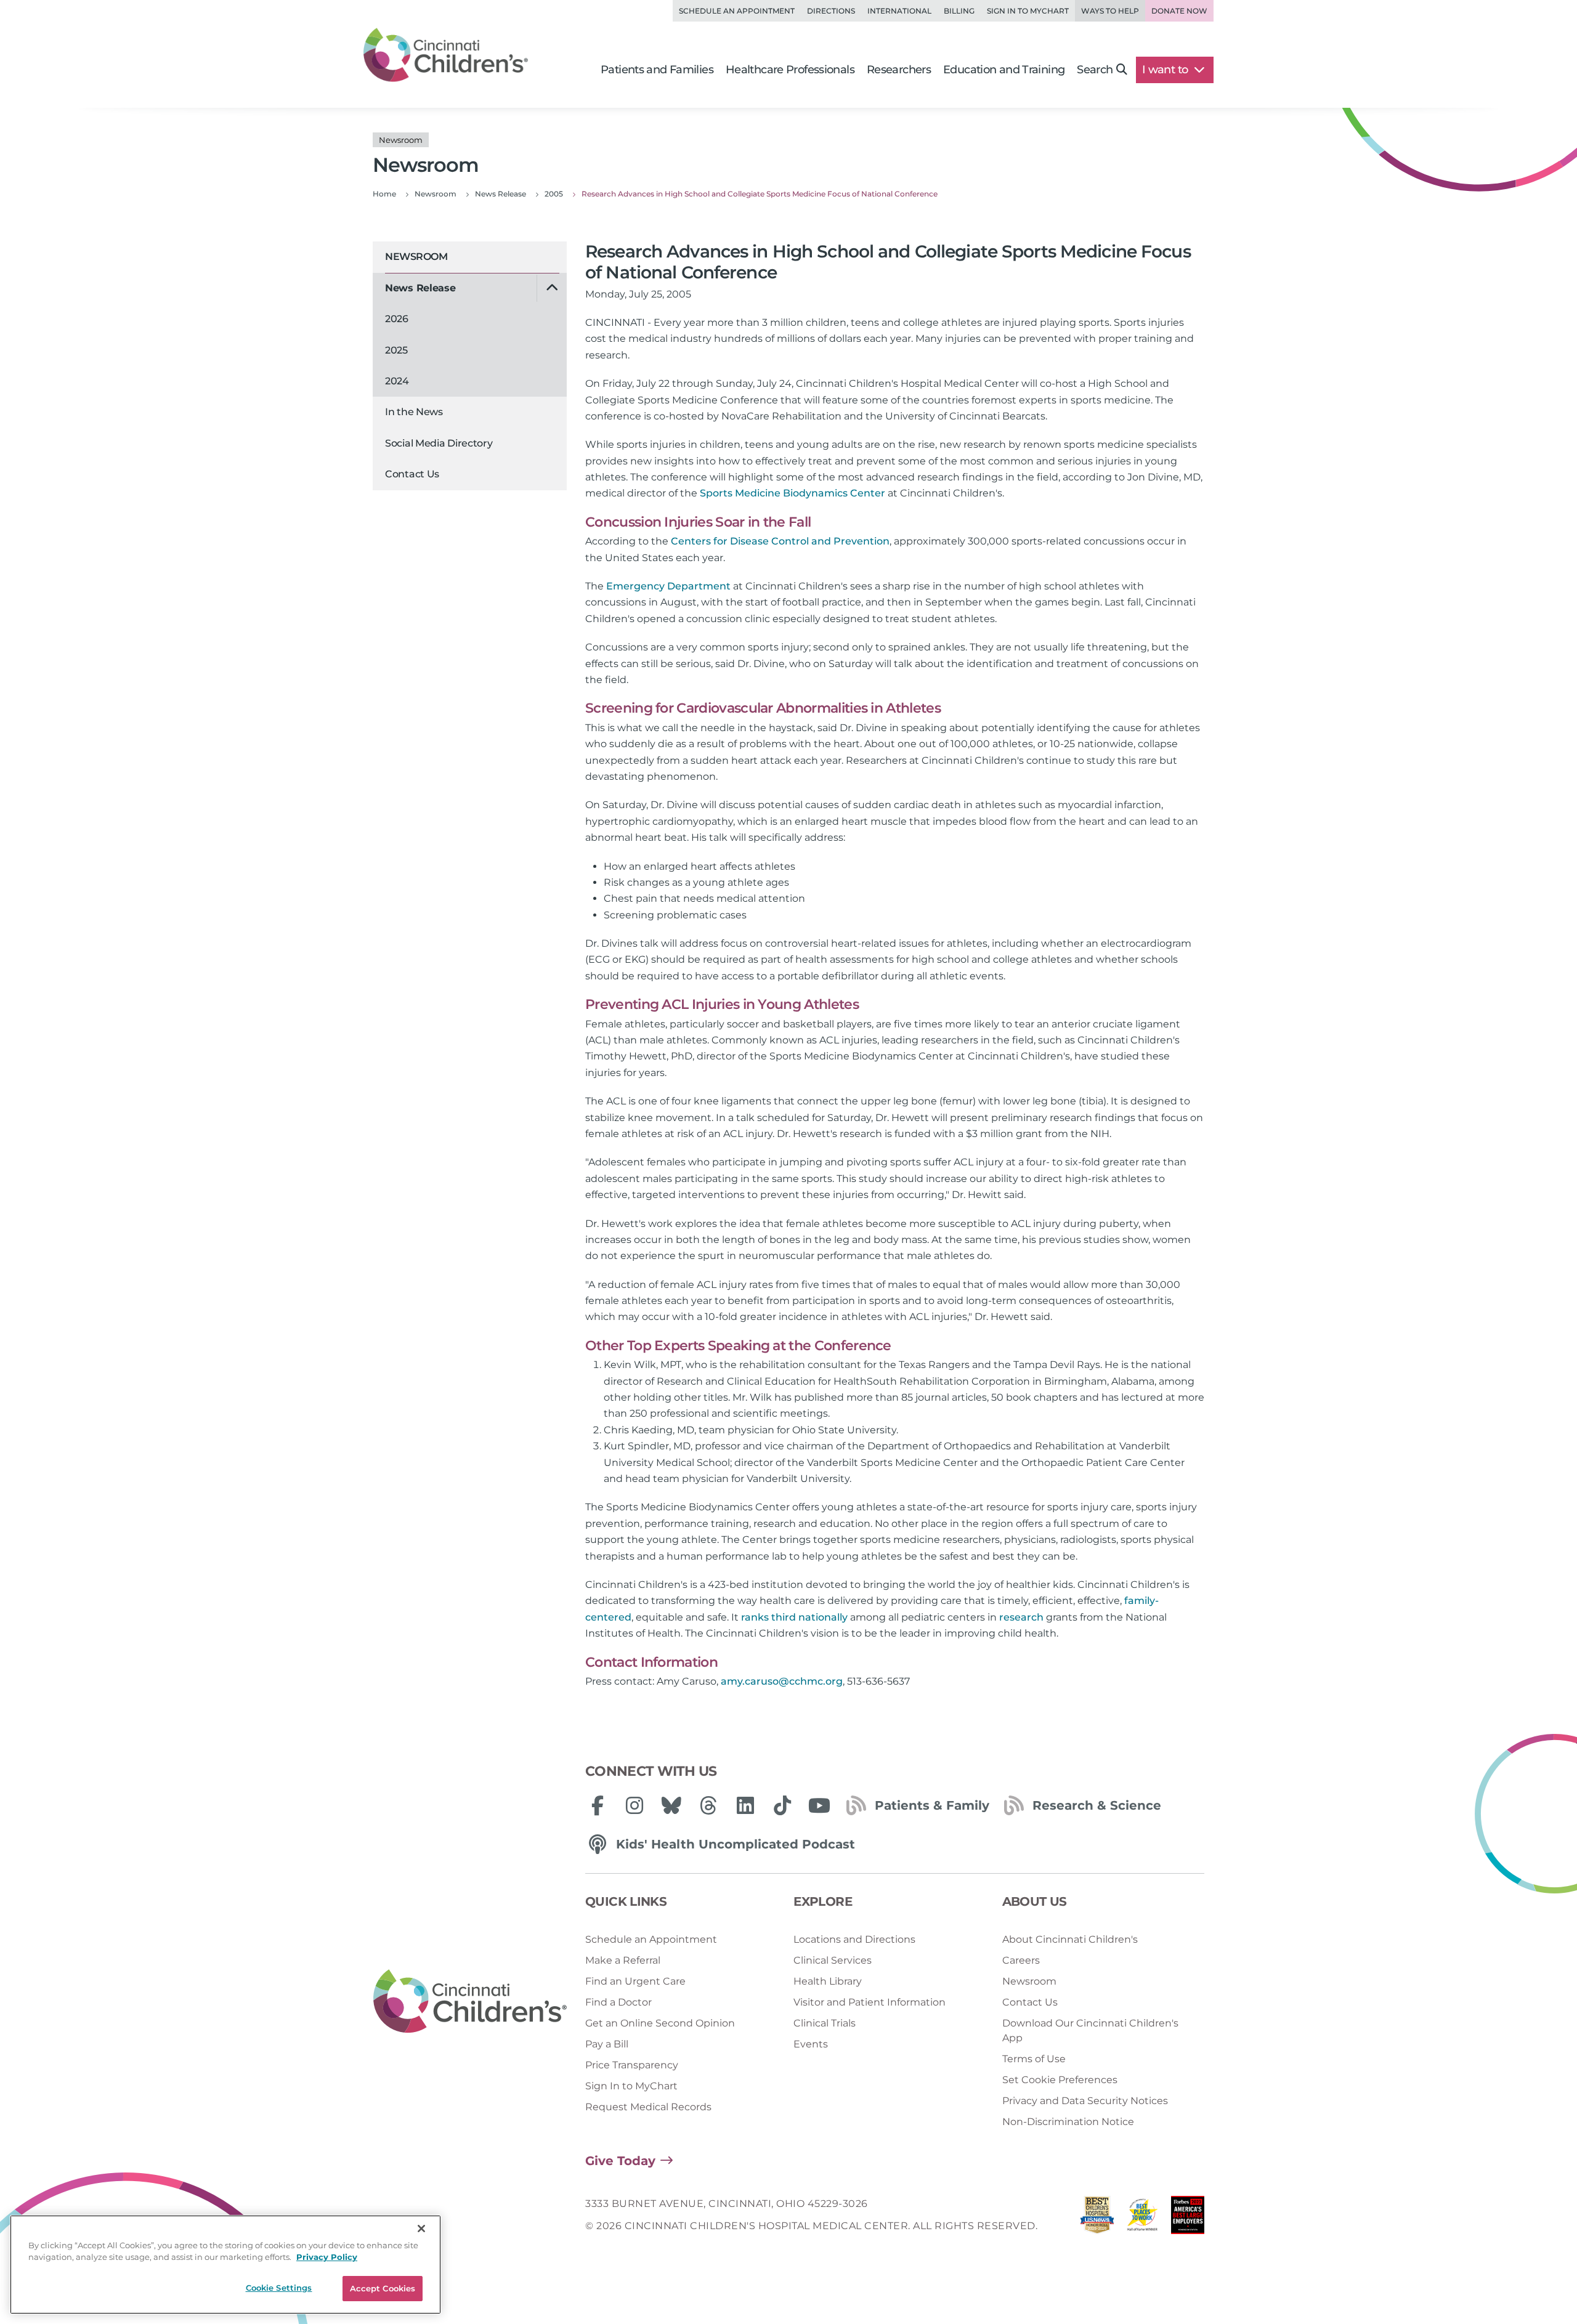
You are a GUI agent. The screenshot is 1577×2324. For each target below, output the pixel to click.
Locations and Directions (854, 1939)
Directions (831, 11)
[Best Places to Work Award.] (1143, 2218)
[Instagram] (634, 1805)
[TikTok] (782, 1805)
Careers (1021, 1960)
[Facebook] (598, 1805)
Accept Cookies (383, 2288)
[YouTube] (819, 1805)
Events (811, 2044)
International (899, 11)
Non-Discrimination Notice (1068, 2122)
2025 (396, 350)
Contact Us (412, 474)
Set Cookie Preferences (1060, 2080)
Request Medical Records (648, 2107)
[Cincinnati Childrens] (470, 2002)
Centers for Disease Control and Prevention (780, 541)
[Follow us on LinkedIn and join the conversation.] (745, 1805)
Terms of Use (1034, 2059)
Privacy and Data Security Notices (1085, 2101)
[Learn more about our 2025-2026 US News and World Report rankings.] (1097, 2218)
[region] (225, 2265)
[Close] (421, 2229)
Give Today (620, 2161)
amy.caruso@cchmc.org (782, 1681)
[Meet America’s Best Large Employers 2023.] (1188, 2218)
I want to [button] (1166, 70)
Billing (959, 11)
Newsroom (416, 257)
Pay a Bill (607, 2044)
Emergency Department (668, 586)
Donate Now (1179, 11)
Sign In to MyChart (631, 2086)
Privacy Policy (327, 2257)
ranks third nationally (794, 1617)
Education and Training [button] (1004, 70)
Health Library (828, 1981)
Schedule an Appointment (737, 11)
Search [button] (1095, 70)
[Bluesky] (671, 1805)
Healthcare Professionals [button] (790, 70)
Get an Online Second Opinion (660, 2023)
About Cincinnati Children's (1070, 1939)
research (1021, 1617)
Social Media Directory (439, 443)
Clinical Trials (825, 2023)
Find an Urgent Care (635, 1981)
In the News (414, 412)
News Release (420, 288)
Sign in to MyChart (1028, 11)
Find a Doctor (618, 2002)
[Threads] (708, 1805)
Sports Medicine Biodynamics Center (793, 493)
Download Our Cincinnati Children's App (1090, 2030)
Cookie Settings (279, 2288)
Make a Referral (623, 1960)
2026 (397, 319)
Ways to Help (1110, 11)
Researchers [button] (899, 70)
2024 (397, 381)
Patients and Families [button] (657, 70)
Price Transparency (632, 2065)
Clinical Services (833, 1960)
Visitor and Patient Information (870, 2002)
